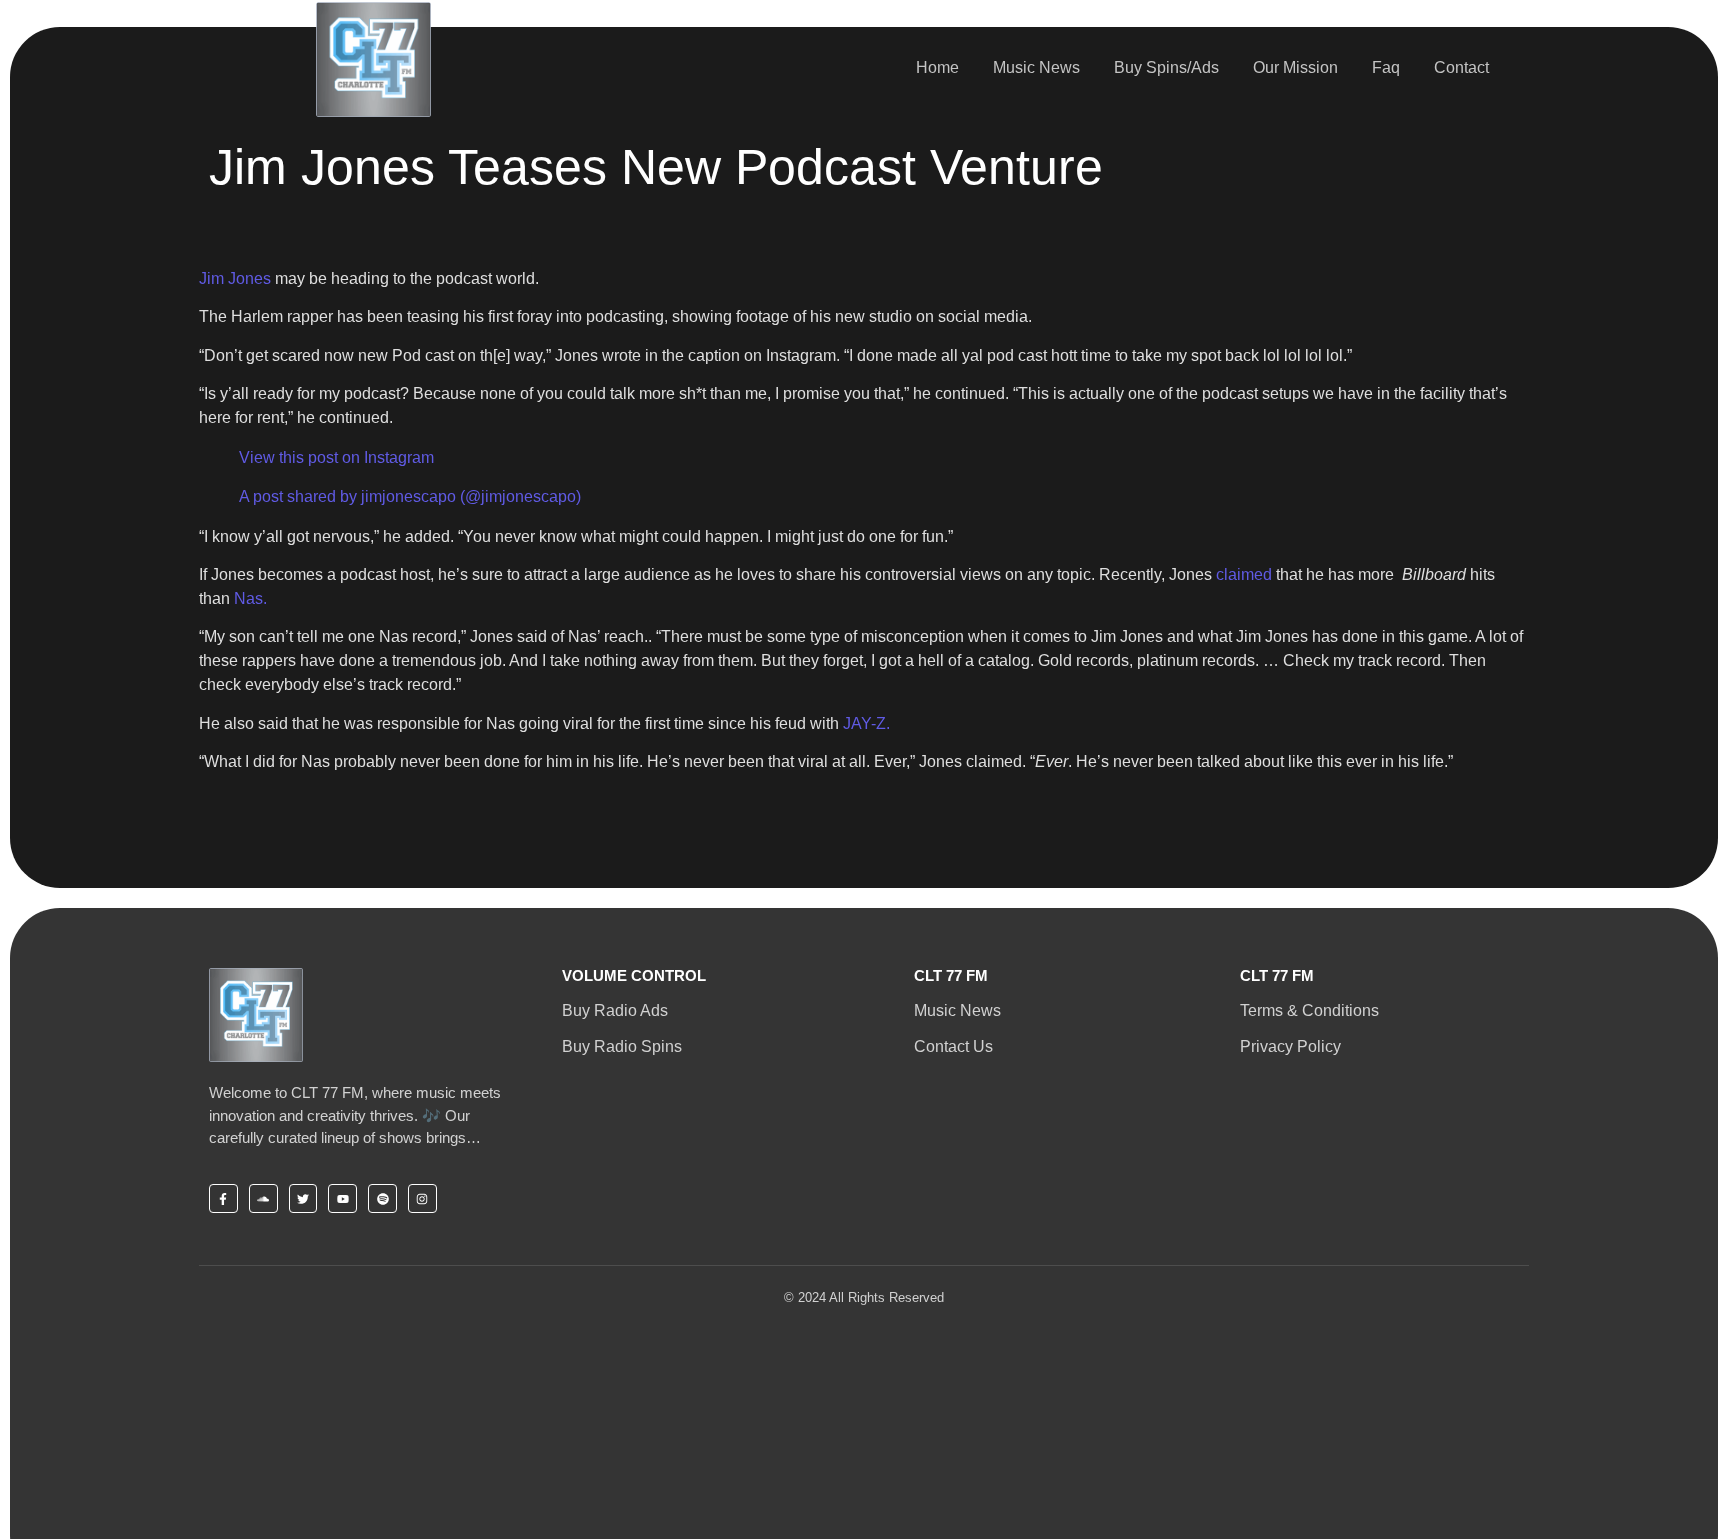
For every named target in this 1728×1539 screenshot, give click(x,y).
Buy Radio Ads (615, 1010)
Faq (1386, 67)
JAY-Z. (866, 723)
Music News (1036, 67)
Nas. (250, 598)
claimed (1246, 574)
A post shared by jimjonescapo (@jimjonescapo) (410, 496)
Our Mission (1295, 67)
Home (937, 67)
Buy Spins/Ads (1166, 67)
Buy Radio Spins (622, 1046)
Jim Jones (235, 278)
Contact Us (953, 1046)
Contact (1461, 67)
